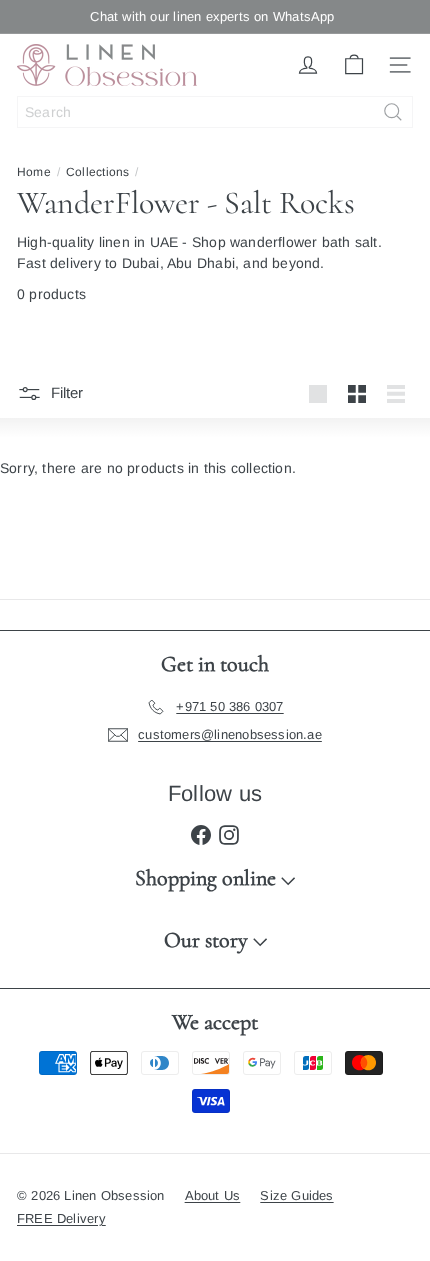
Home (34, 172)
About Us (213, 1195)
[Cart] (354, 65)
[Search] (393, 112)
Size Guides (296, 1195)
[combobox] (215, 112)
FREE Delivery (61, 1218)
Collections (97, 172)
